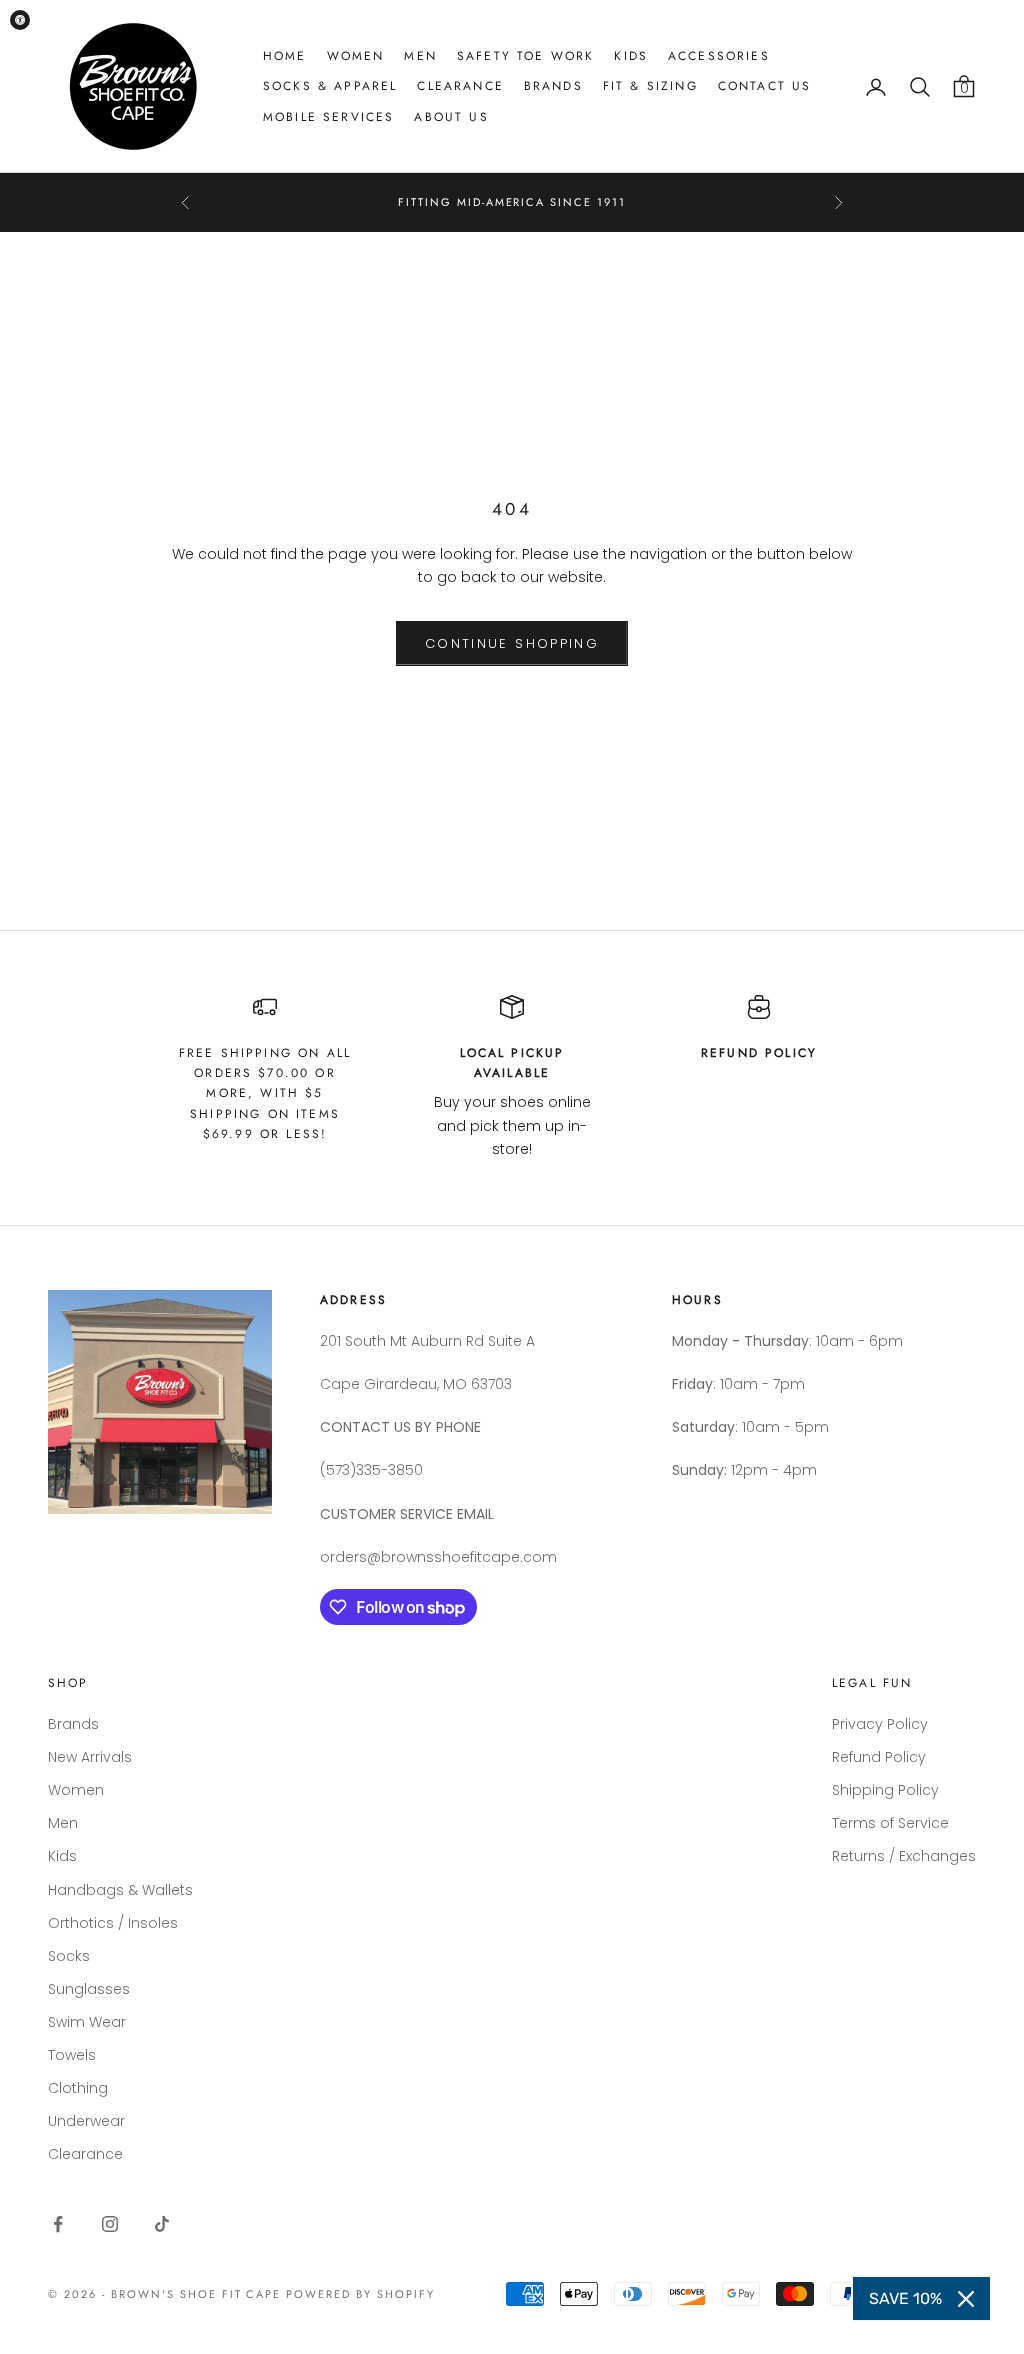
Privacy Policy (880, 1724)
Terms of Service (890, 1823)
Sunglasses (89, 1989)
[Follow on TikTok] (162, 2224)
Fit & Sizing (650, 86)
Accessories (719, 56)
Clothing (78, 2088)
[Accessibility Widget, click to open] (20, 20)
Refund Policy (879, 1757)
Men (420, 56)
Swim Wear (87, 2022)
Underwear (86, 2121)
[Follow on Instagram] (110, 2224)
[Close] (966, 2299)
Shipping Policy (885, 1790)
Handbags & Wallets (120, 1890)
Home (285, 56)
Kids (631, 56)
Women (356, 56)
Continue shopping (512, 643)
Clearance (460, 86)
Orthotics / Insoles (113, 1923)
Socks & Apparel (330, 86)
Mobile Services (328, 117)
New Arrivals (90, 1757)
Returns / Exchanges (904, 1856)
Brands (553, 86)
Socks (69, 1956)
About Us (451, 117)
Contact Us (765, 86)
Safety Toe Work (525, 56)
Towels (72, 2055)
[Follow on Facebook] (58, 2224)
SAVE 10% (905, 2298)
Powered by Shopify (360, 2294)
